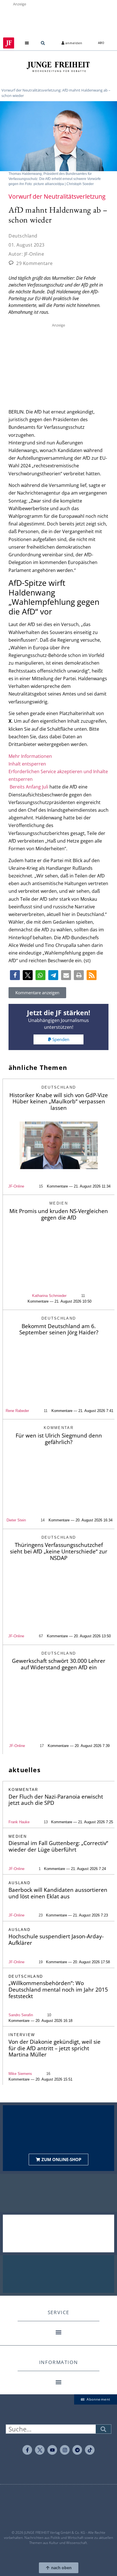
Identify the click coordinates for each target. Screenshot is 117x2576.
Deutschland (23, 236)
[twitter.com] (40, 2450)
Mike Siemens (20, 2074)
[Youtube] (52, 2450)
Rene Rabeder (17, 1411)
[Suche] (103, 2429)
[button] (27, 43)
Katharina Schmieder (49, 1296)
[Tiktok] (90, 2450)
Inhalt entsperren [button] (27, 764)
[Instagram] (65, 2450)
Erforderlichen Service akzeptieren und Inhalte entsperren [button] (58, 775)
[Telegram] (77, 2450)
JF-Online (16, 1186)
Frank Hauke (19, 1822)
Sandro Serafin (21, 2015)
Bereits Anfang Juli (29, 787)
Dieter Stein (16, 1520)
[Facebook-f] (27, 2450)
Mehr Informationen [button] (30, 756)
